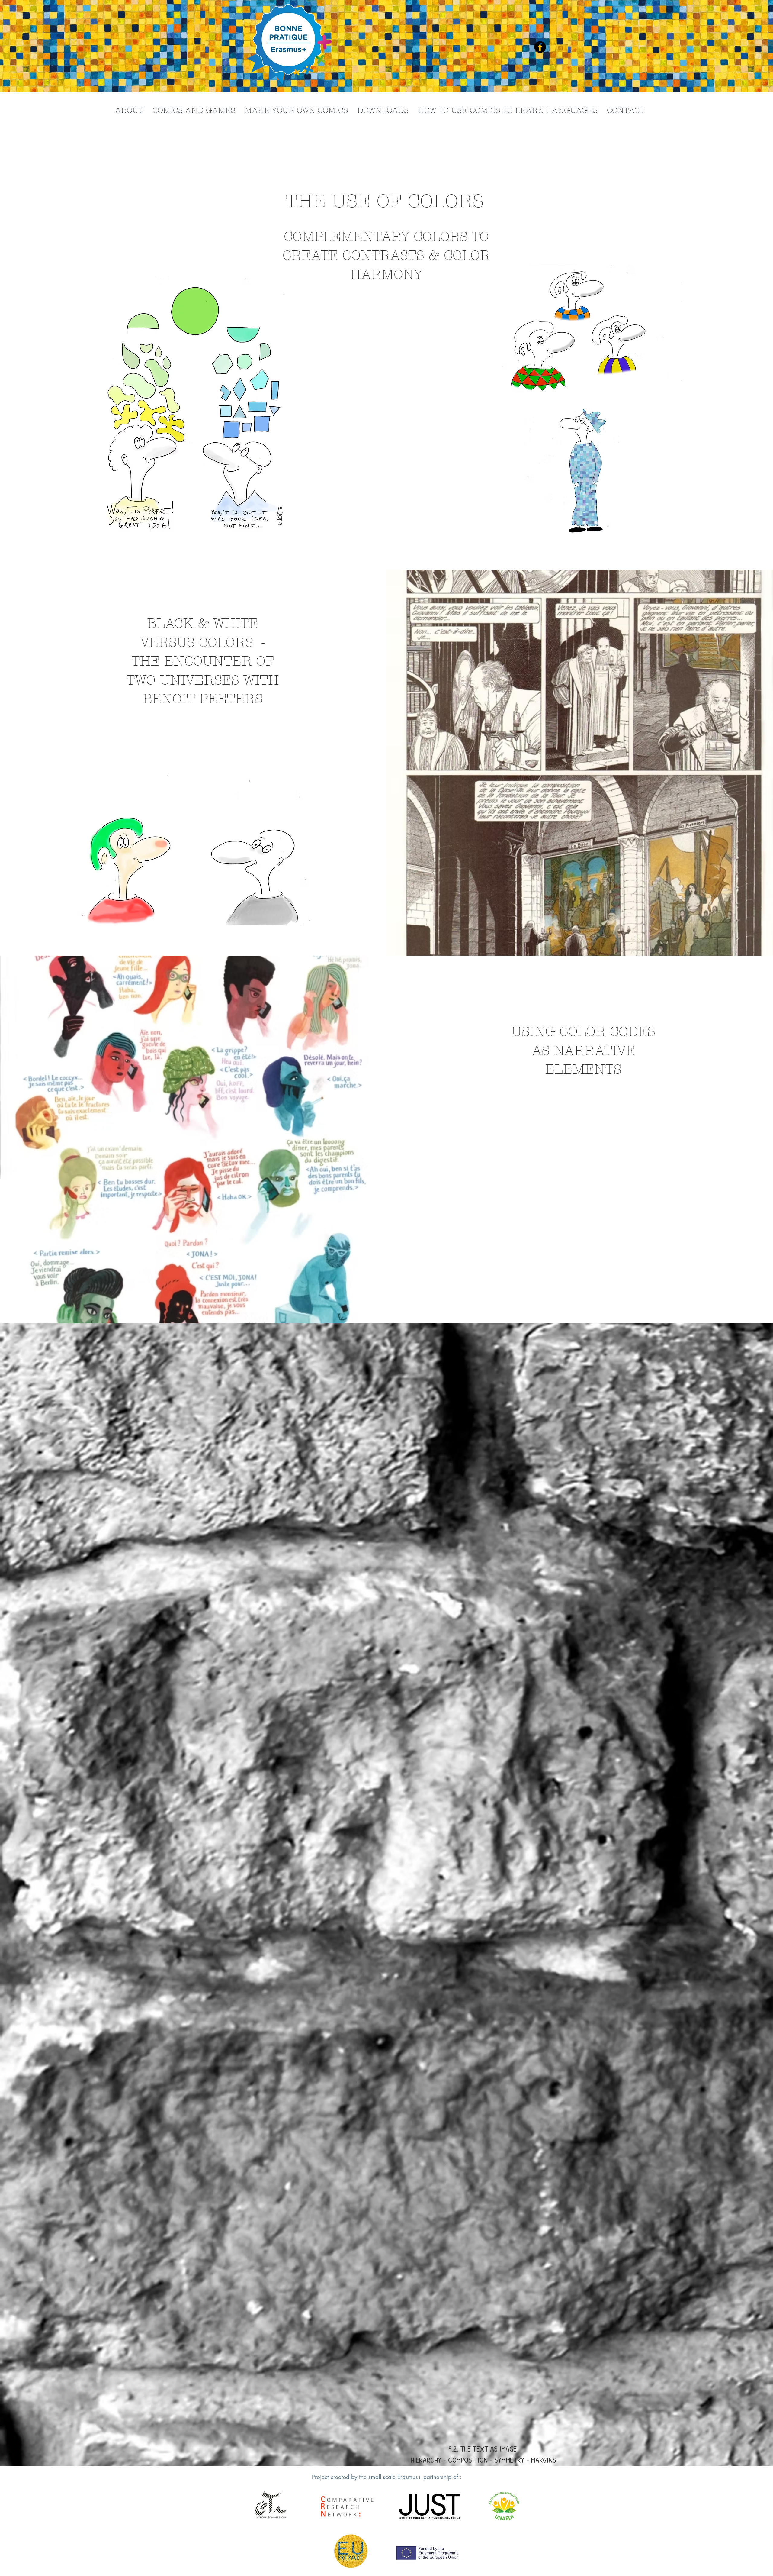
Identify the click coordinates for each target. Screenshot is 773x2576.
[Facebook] (540, 47)
